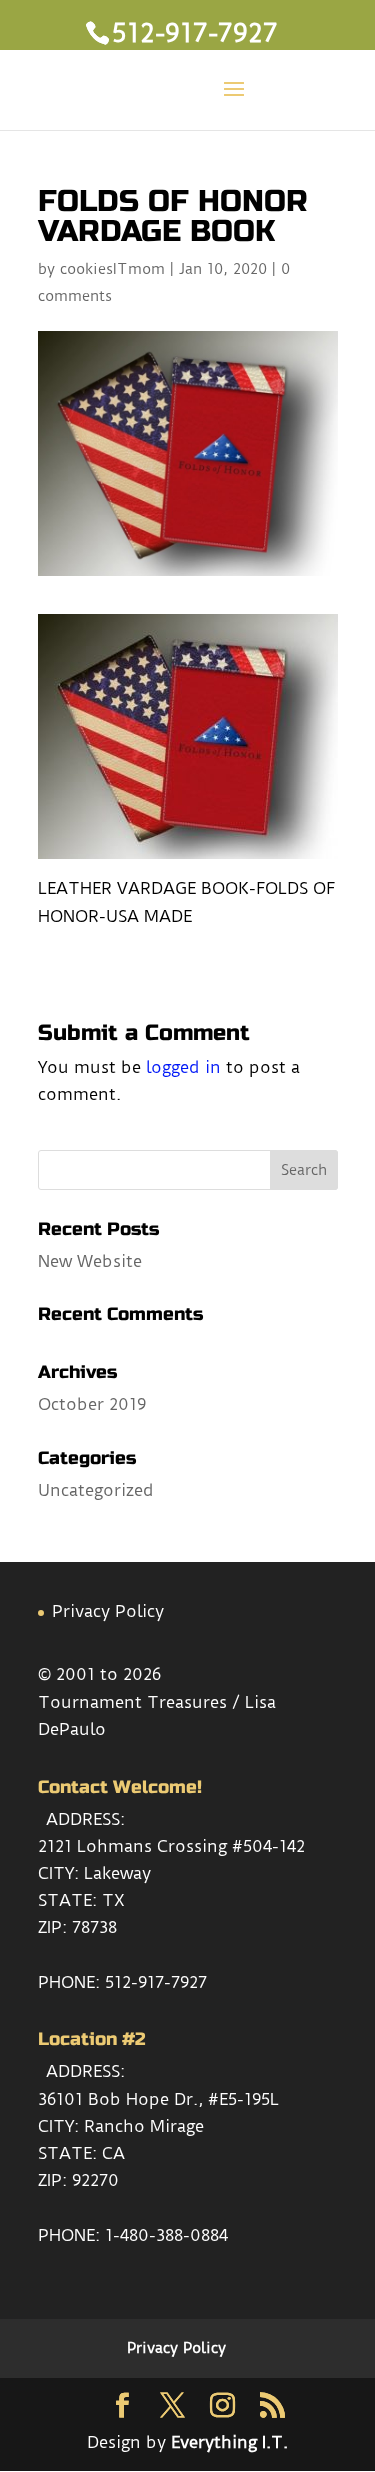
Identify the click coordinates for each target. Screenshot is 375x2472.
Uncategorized (96, 1490)
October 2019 (92, 1404)
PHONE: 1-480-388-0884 (133, 2235)
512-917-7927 (156, 1982)
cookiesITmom (112, 269)
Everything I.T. (229, 2442)
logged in (183, 1067)
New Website (90, 1261)
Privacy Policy (108, 1611)
